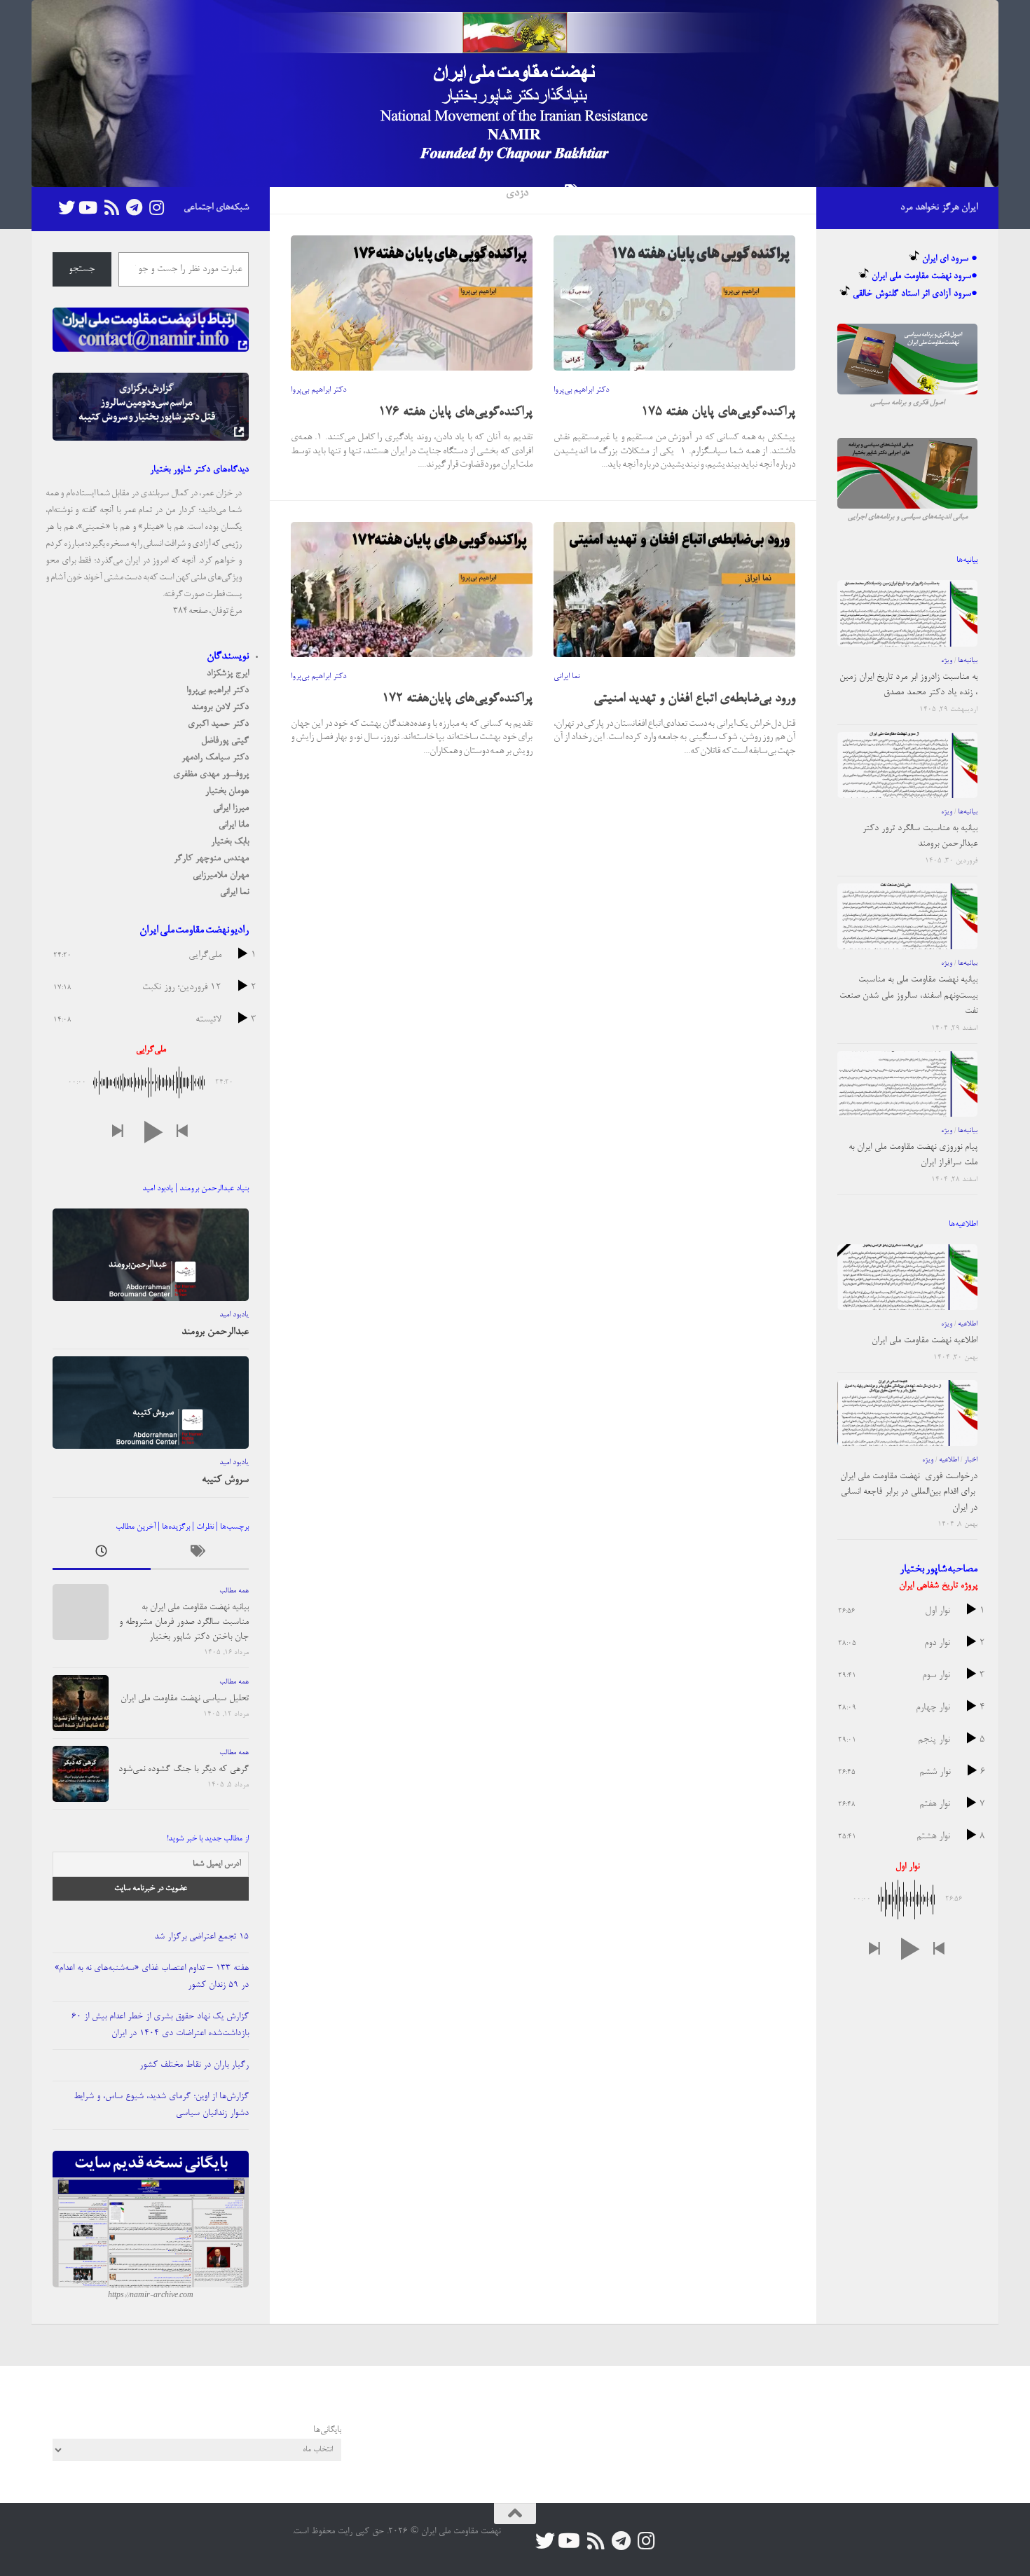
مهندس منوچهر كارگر (211, 859)
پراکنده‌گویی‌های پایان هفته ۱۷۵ (718, 413)
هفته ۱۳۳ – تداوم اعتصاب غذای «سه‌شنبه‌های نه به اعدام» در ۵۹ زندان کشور (152, 1977)
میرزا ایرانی (231, 808)
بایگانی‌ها (327, 2430)
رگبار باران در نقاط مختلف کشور (194, 2065)
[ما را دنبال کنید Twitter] (67, 208)
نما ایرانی (566, 677)
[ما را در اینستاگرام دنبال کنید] (156, 208)
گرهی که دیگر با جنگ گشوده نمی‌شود (184, 1769)
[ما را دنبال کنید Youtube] (89, 208)
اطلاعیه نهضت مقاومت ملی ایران (925, 1341)
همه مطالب (234, 1591)
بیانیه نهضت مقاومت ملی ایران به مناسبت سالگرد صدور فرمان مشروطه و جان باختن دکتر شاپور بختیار (184, 1622)
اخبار (971, 1460)
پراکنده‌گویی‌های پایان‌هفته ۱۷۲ (457, 699)
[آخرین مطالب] (102, 1555)
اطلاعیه (968, 1324)
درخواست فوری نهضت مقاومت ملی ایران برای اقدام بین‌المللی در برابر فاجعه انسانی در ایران (909, 1492)
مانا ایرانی (234, 825)
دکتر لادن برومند (220, 707)
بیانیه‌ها (968, 661)
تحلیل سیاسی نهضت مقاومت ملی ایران (185, 1699)
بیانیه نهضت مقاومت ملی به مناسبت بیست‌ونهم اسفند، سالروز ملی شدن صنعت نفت (908, 996)
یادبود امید (234, 1315)
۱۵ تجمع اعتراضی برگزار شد (201, 1937)
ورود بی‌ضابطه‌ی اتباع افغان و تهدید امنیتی (694, 699)
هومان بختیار (227, 791)
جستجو (82, 270)
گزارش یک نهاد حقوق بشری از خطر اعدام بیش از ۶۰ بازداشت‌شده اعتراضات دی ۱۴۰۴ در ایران (160, 2025)
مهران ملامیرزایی (221, 875)
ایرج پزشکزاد (228, 674)
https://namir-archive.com (151, 2296)
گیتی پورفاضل (225, 741)
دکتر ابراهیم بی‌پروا (318, 390)
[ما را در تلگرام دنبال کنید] (134, 208)
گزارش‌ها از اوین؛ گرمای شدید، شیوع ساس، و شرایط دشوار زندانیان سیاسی (161, 2105)
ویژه (947, 661)
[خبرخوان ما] (111, 208)
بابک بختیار (230, 842)
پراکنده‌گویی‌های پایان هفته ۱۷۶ (455, 413)
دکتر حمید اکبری (218, 724)
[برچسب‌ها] (200, 1555)
